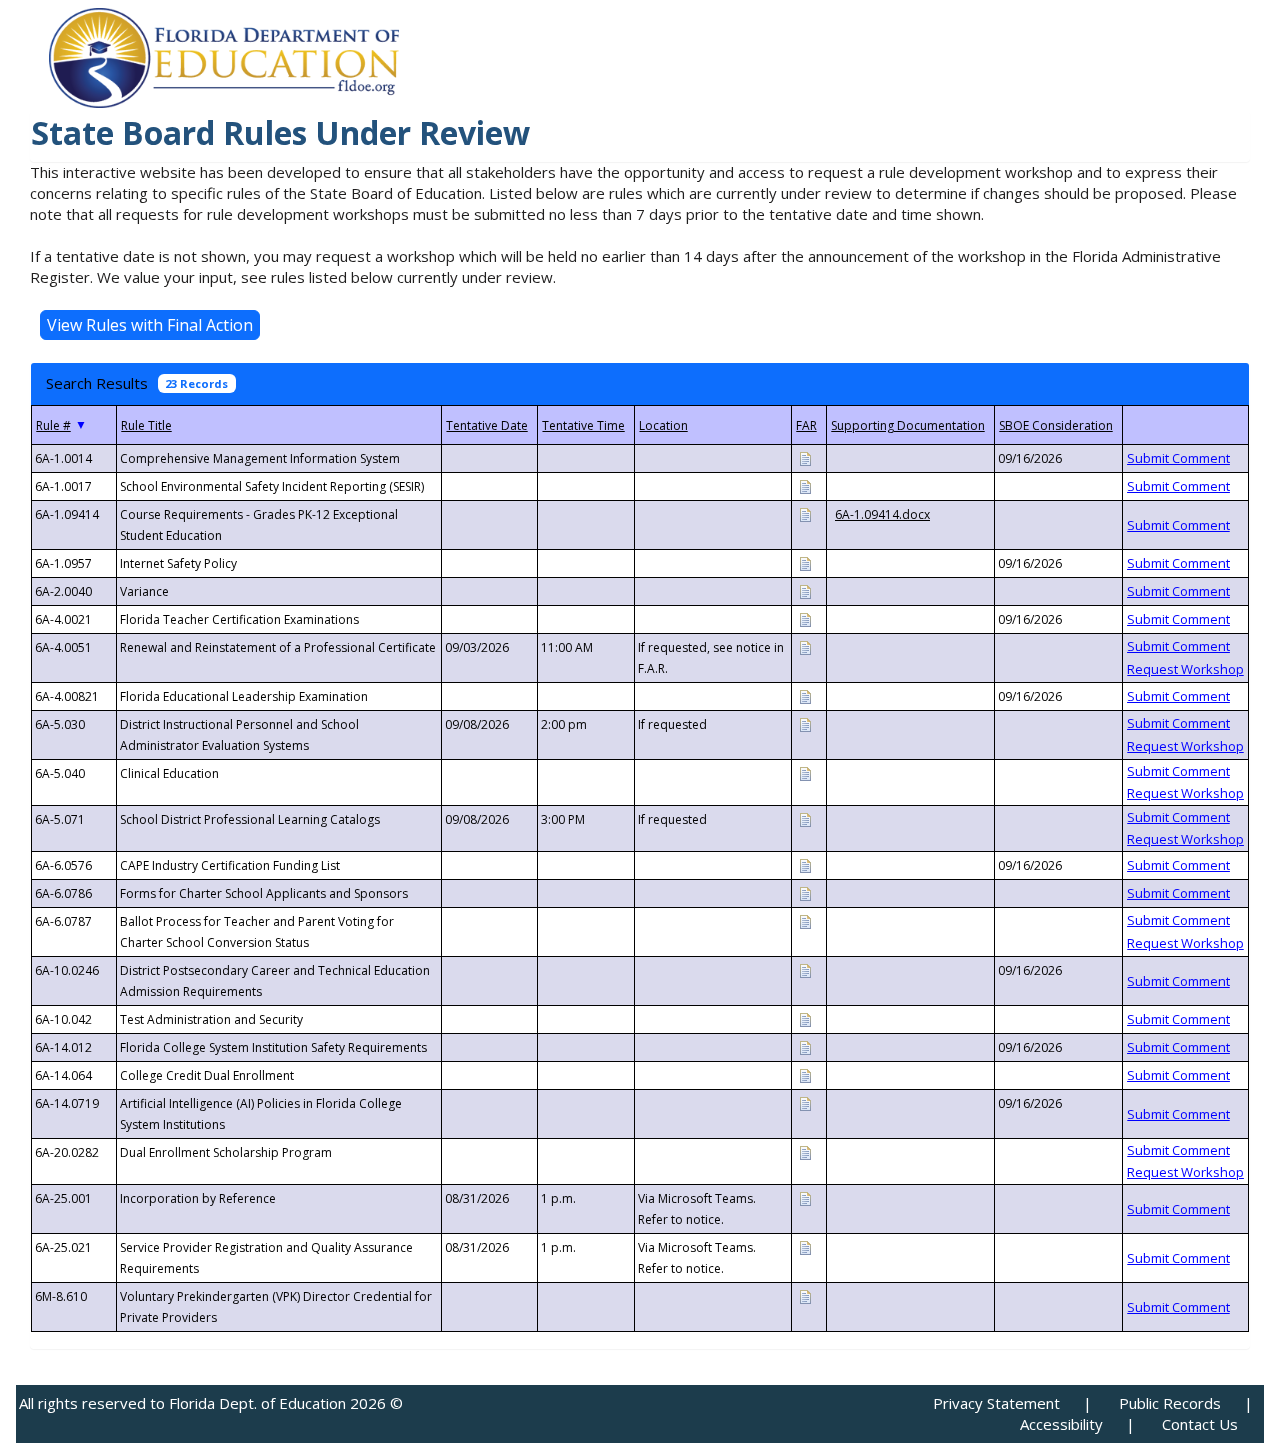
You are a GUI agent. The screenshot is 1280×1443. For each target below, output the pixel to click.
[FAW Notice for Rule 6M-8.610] (805, 1295)
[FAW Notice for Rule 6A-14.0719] (805, 1102)
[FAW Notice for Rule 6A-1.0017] (805, 485)
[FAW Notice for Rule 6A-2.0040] (805, 590)
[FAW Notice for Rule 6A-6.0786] (805, 892)
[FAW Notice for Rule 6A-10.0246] (805, 969)
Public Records (1170, 1403)
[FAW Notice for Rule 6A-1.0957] (805, 562)
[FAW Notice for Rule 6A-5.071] (805, 818)
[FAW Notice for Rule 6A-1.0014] (805, 457)
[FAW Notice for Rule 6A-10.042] (805, 1018)
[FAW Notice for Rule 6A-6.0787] (805, 920)
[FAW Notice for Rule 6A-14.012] (805, 1046)
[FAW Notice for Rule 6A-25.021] (805, 1246)
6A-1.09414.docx (882, 514)
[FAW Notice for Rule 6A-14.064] (805, 1074)
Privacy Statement (996, 1403)
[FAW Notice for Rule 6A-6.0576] (805, 864)
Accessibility (1061, 1424)
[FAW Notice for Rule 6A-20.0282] (805, 1151)
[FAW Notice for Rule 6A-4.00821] (805, 695)
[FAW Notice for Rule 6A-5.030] (805, 723)
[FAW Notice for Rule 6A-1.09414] (805, 513)
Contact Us (1200, 1424)
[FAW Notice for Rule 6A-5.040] (805, 772)
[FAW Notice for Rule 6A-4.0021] (805, 618)
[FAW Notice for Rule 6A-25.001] (805, 1197)
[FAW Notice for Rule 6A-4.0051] (805, 646)
